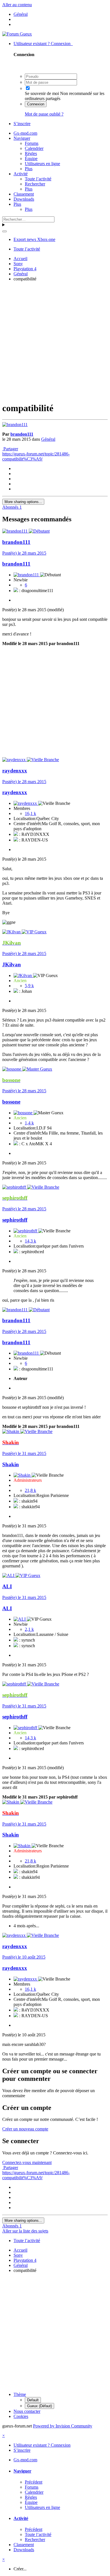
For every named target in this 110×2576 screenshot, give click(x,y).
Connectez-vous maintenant (27, 2162)
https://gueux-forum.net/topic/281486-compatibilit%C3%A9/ (36, 456)
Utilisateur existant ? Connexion (43, 44)
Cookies (21, 2416)
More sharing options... (23, 502)
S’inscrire (22, 124)
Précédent (34, 2482)
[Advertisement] (55, 341)
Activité (21, 174)
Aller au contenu (17, 5)
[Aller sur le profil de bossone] (12, 1069)
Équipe (31, 159)
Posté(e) (24, 553)
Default (33, 2400)
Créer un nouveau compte (25, 2129)
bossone (11, 1102)
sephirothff (15, 1220)
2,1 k (29, 1629)
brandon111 (22, 434)
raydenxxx (15, 771)
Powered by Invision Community (63, 2426)
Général (48, 439)
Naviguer (22, 138)
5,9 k (29, 986)
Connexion (36, 104)
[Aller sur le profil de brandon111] (15, 425)
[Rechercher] (5, 231)
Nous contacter (27, 2411)
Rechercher (35, 184)
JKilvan (12, 964)
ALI (7, 1586)
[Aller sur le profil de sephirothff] (15, 1187)
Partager (10, 449)
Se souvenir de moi (42, 93)
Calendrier (34, 148)
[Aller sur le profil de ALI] (9, 1575)
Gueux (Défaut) (39, 2406)
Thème (20, 2394)
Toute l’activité (38, 179)
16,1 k (30, 813)
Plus (29, 169)
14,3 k (30, 1241)
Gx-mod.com (25, 133)
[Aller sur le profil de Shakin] (11, 1431)
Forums (32, 143)
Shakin (11, 1464)
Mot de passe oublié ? (44, 114)
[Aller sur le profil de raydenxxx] (15, 760)
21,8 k (30, 1490)
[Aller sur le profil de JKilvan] (12, 932)
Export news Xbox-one (34, 239)
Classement (24, 194)
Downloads (24, 199)
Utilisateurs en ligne (42, 164)
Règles (31, 153)
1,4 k (29, 1123)
